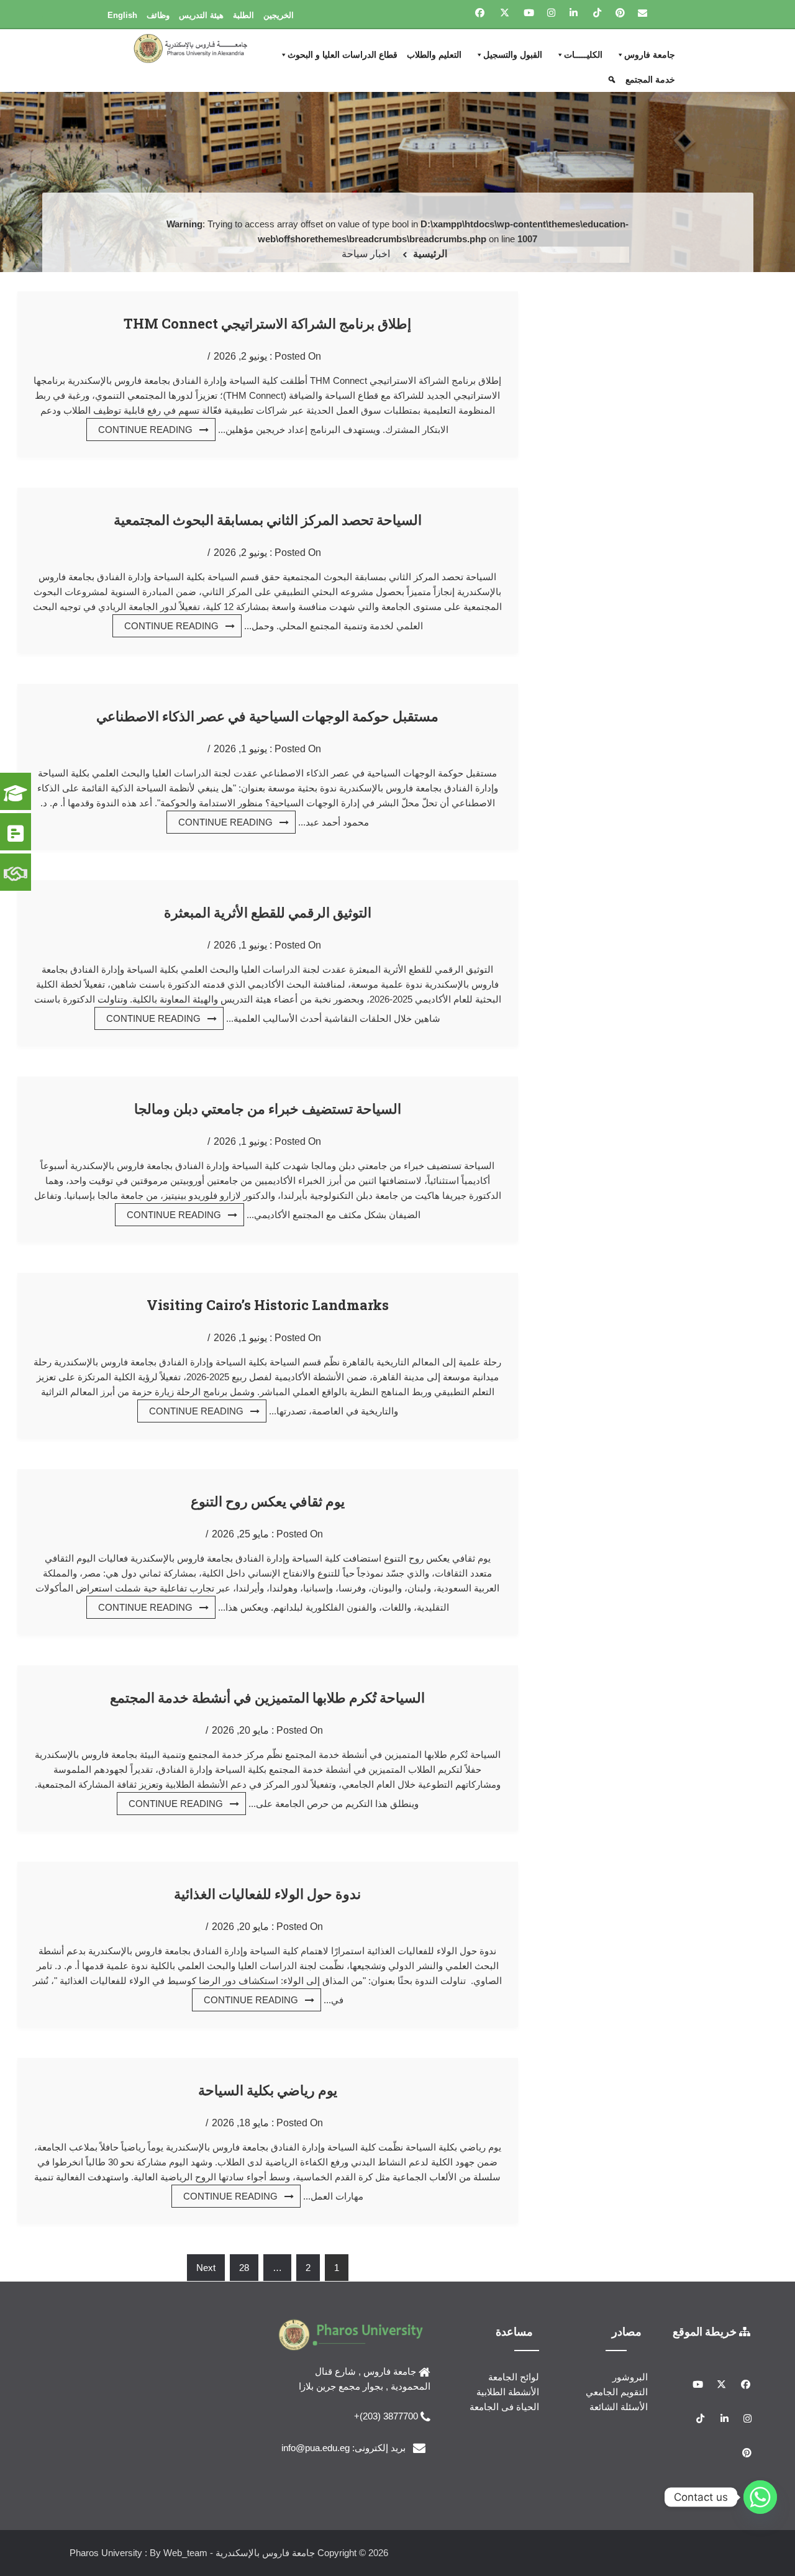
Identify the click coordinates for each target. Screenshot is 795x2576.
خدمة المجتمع (650, 80)
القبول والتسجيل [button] (513, 55)
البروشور (630, 2377)
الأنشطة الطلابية (508, 2392)
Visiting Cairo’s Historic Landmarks (268, 1305)
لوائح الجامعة (514, 2377)
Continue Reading (145, 430)
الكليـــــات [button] (583, 55)
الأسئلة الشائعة (619, 2407)
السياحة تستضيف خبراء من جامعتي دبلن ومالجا (268, 1108)
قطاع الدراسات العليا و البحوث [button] (343, 55)
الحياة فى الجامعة (504, 2407)
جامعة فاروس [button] (650, 55)
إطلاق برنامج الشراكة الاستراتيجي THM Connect (267, 323)
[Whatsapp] (760, 2497)
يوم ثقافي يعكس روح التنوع (268, 1501)
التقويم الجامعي (617, 2392)
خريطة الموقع (706, 2331)
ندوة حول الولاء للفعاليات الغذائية (267, 1894)
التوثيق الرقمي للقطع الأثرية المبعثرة (268, 912)
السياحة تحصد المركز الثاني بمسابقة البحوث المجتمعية (268, 520)
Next (206, 2268)
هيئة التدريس (201, 15)
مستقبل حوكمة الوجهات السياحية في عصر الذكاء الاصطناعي (267, 716)
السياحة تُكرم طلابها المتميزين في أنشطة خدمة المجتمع (267, 1697)
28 (244, 2268)
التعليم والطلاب (434, 55)
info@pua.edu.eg (316, 2448)
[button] (613, 80)
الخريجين (279, 15)
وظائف (158, 15)
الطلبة (243, 15)
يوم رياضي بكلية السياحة (268, 2090)
